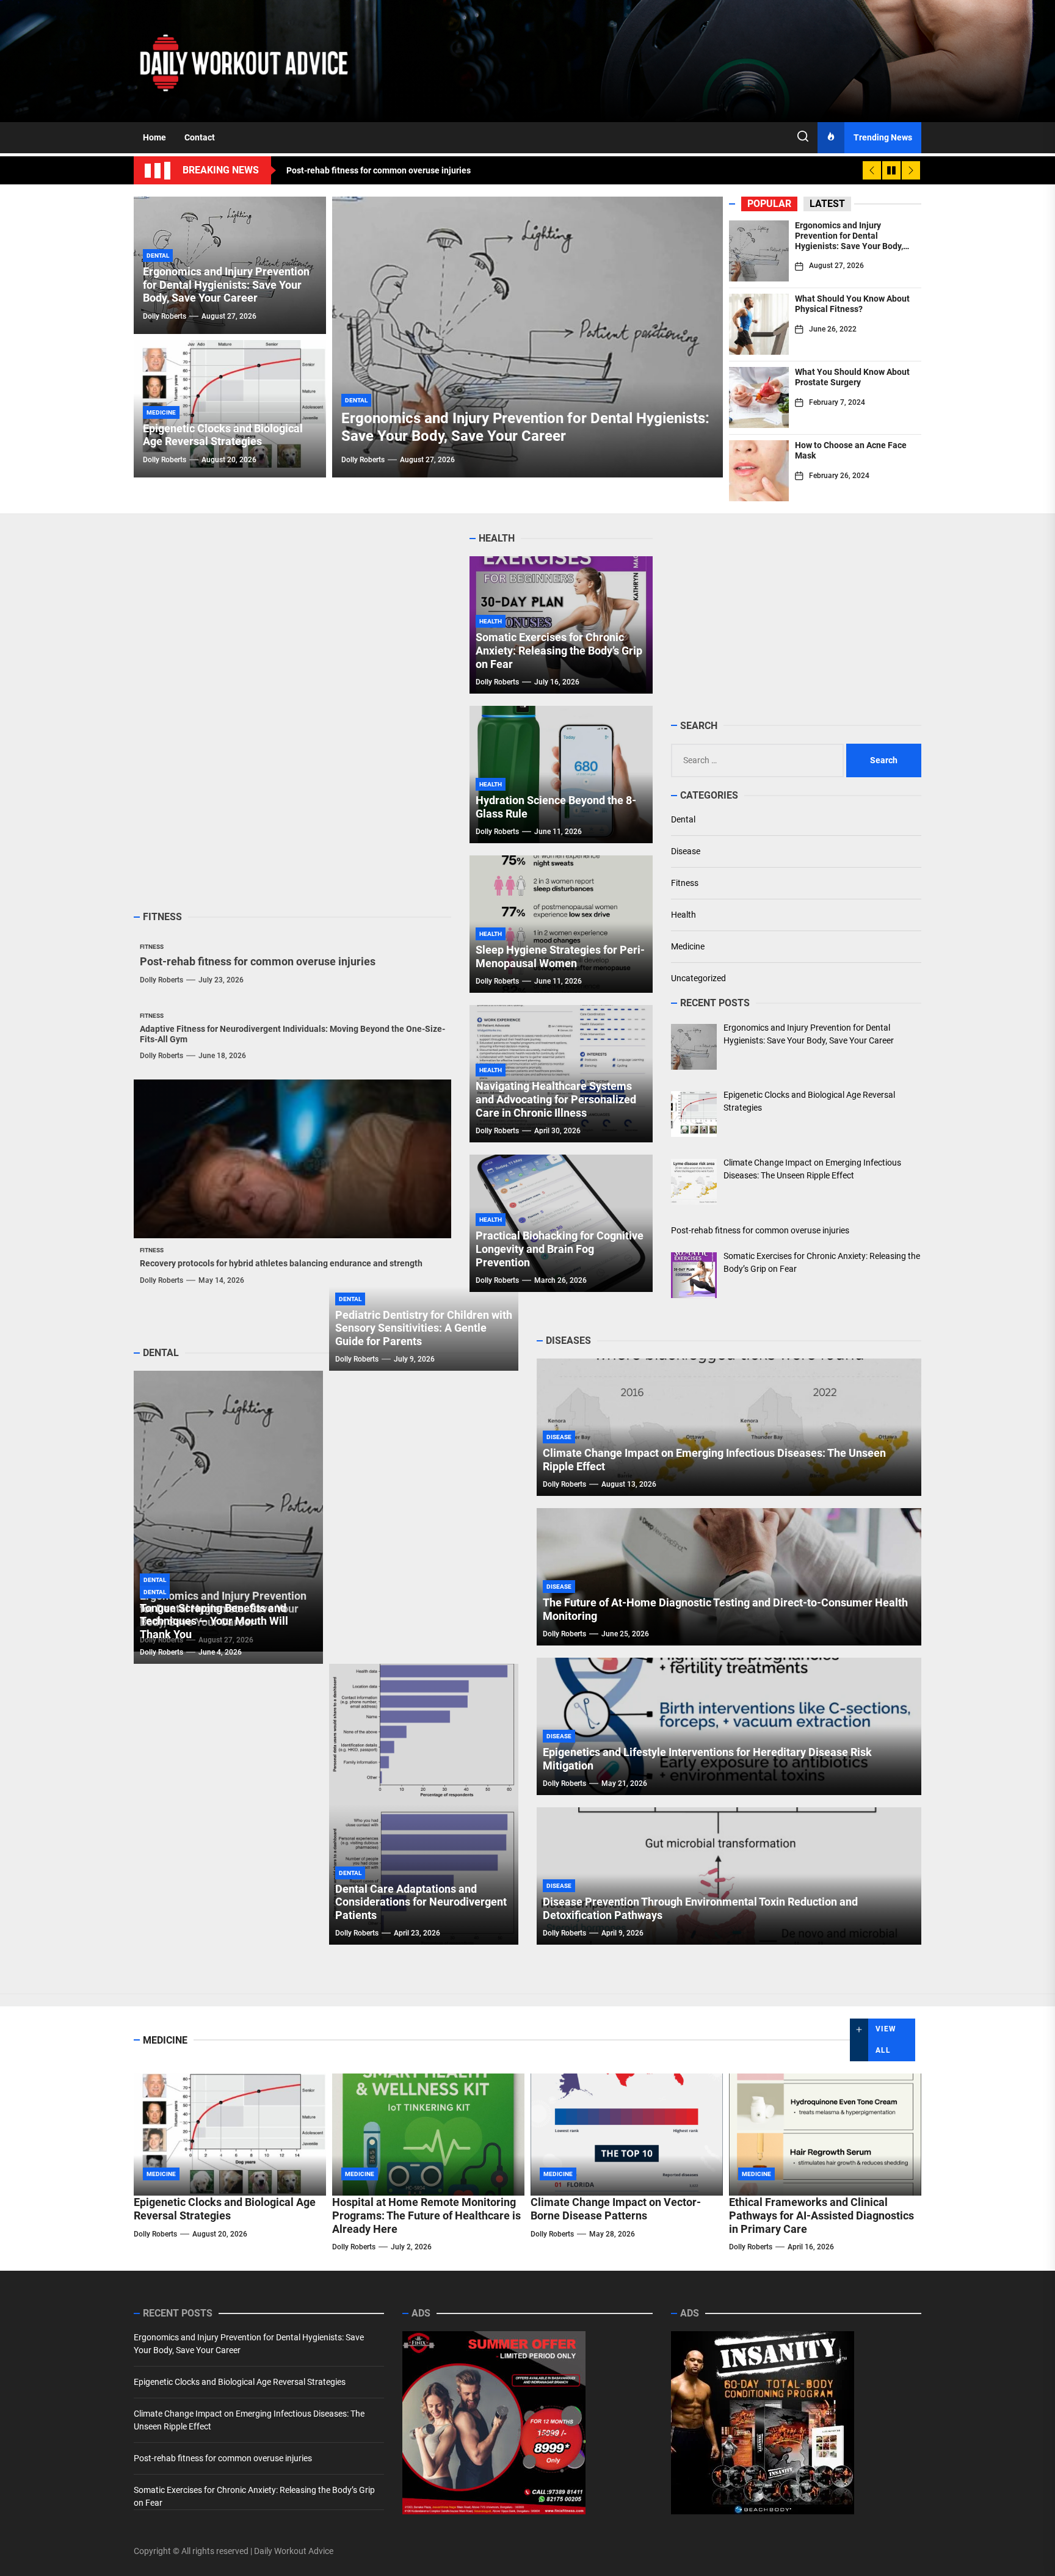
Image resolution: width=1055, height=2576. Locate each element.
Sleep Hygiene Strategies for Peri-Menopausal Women (560, 956)
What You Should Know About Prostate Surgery (852, 377)
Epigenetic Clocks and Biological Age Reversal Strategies (223, 435)
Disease (686, 851)
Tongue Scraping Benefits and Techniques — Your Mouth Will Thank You (214, 1621)
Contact (200, 137)
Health (683, 915)
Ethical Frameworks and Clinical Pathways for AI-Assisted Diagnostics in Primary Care (821, 2215)
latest (827, 204)
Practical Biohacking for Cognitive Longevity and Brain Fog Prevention (560, 1249)
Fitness (685, 883)
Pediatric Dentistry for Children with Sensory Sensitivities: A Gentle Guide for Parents (424, 1328)
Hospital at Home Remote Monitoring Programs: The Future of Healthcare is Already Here (426, 2215)
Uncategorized (698, 978)
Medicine (688, 946)
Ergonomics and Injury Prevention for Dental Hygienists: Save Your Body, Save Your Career (849, 241)
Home (154, 137)
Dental (683, 819)
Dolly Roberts (363, 460)
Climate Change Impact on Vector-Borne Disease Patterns (616, 2209)
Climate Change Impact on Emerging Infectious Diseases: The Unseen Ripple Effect (249, 2420)
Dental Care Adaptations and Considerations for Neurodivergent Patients (421, 1902)
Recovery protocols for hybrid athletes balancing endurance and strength (281, 1263)
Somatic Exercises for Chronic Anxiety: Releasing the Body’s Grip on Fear (559, 650)
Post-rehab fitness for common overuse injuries (258, 961)
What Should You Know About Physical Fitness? (852, 304)
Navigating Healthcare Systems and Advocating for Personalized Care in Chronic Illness (556, 1099)
